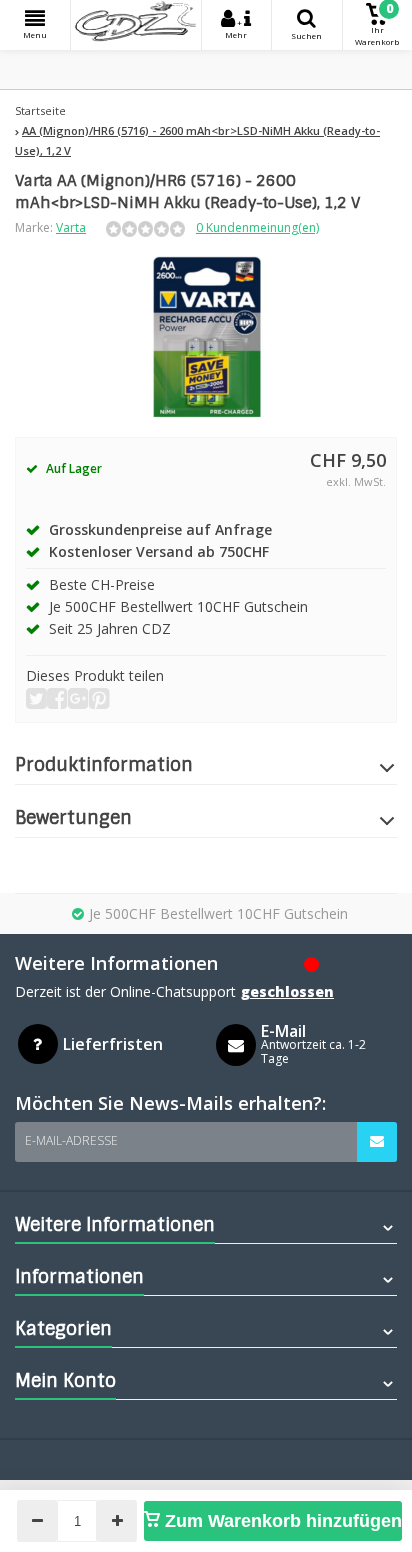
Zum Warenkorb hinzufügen (281, 1521)
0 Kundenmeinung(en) (257, 227)
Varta (71, 227)
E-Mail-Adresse (71, 1140)
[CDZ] (136, 25)
